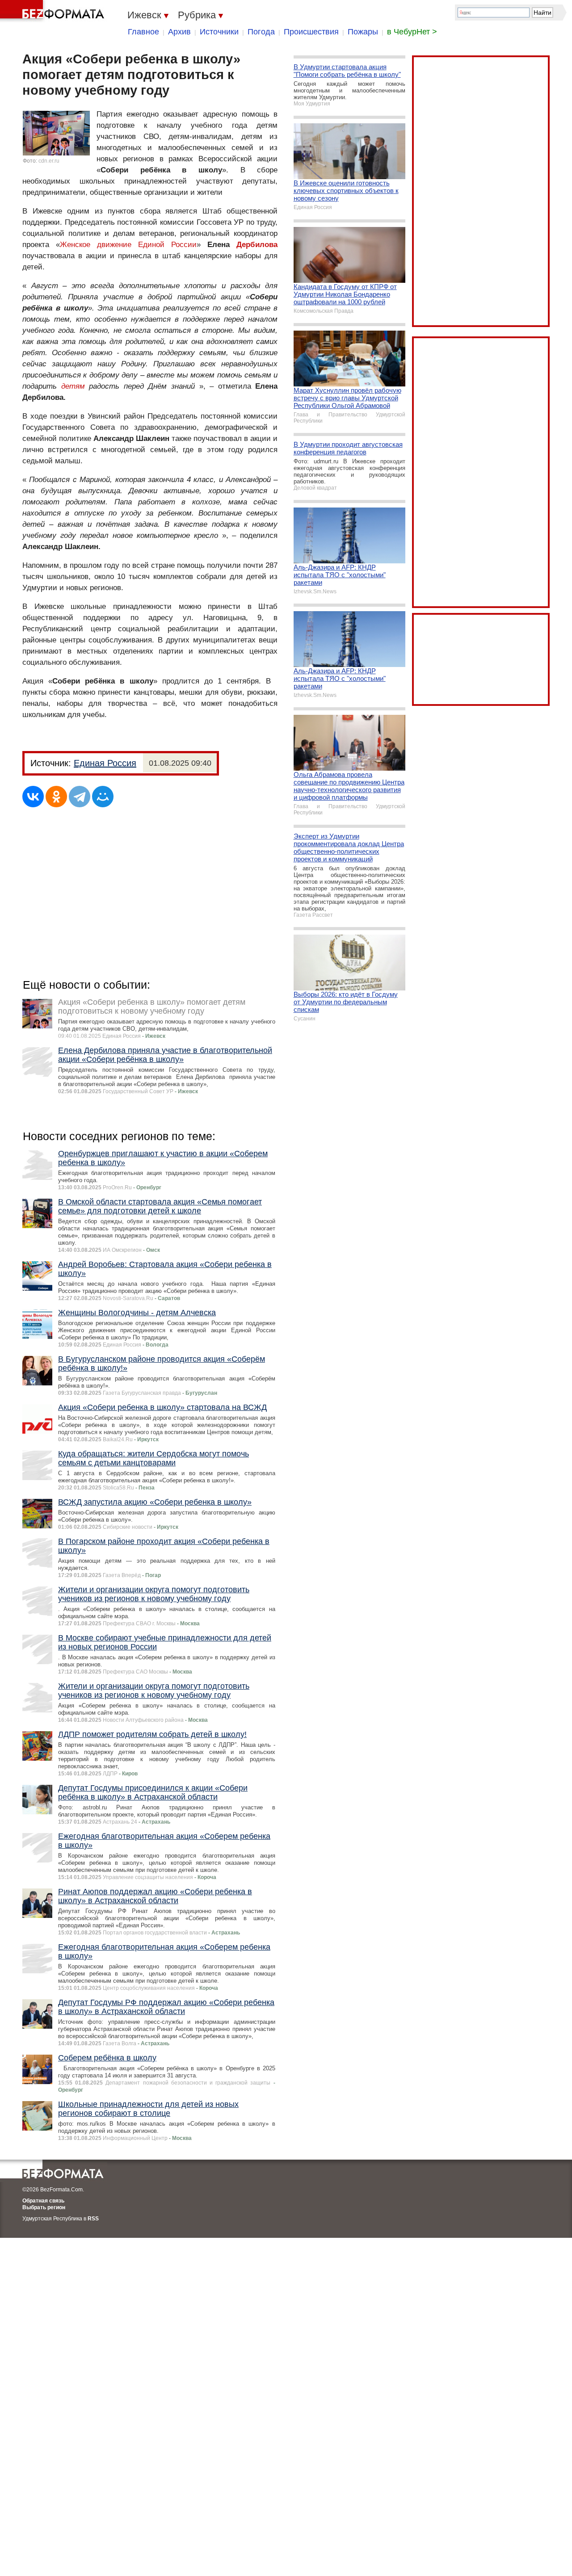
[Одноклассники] (56, 797)
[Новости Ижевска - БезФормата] (54, 11)
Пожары (363, 32)
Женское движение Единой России (128, 245)
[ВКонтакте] (33, 797)
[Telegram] (80, 797)
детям (73, 386)
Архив (179, 32)
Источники (219, 32)
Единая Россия (105, 763)
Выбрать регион (44, 2207)
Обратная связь (43, 2201)
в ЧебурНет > (412, 32)
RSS (93, 2219)
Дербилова (257, 245)
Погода (261, 32)
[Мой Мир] (103, 797)
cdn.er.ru (49, 161)
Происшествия (311, 32)
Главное (143, 32)
